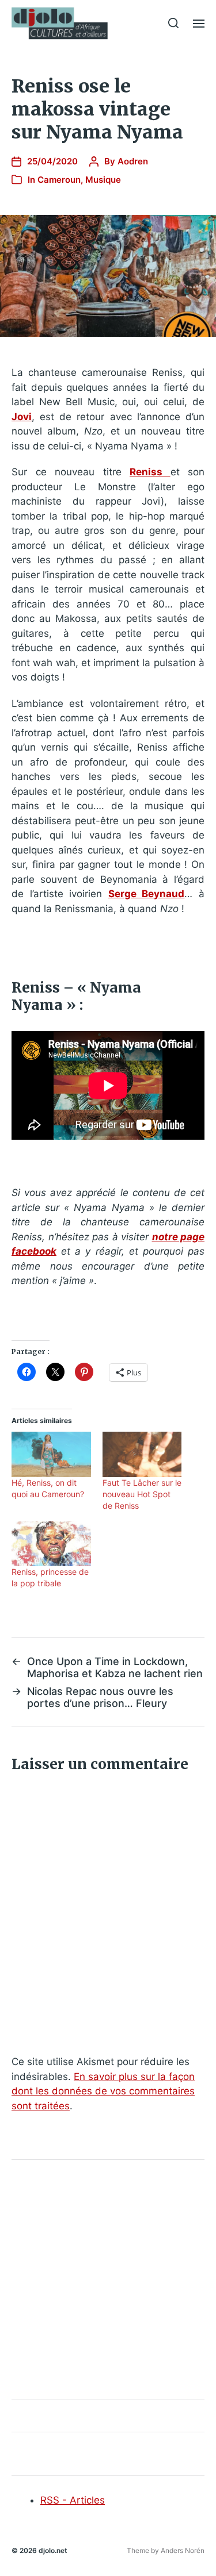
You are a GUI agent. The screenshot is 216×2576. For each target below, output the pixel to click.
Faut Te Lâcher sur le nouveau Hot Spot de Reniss (142, 1494)
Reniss (150, 472)
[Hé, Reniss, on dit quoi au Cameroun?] (51, 1454)
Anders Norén (183, 2550)
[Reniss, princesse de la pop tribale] (51, 1544)
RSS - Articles (73, 2500)
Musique (103, 180)
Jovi (22, 417)
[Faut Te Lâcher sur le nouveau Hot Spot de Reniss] (142, 1454)
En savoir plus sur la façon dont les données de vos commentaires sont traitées (103, 2091)
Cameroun (59, 180)
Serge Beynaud (147, 894)
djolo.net (53, 2550)
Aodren (133, 161)
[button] (174, 23)
